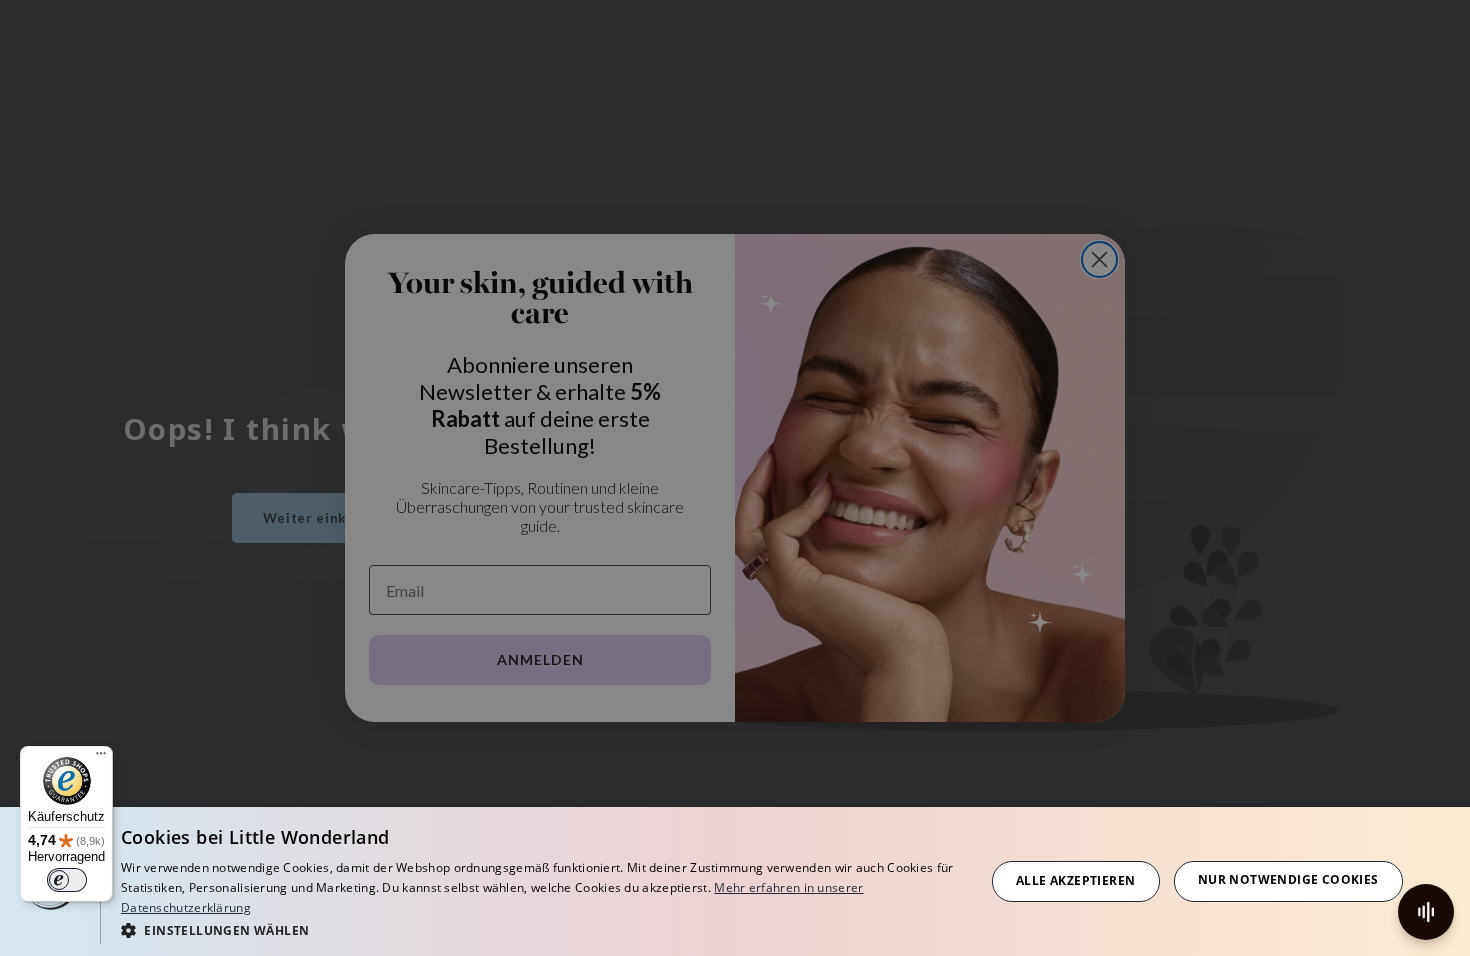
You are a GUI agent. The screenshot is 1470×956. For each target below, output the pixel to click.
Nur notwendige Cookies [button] (1288, 879)
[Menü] (101, 758)
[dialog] (735, 881)
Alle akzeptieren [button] (1075, 880)
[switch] (67, 880)
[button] (540, 929)
